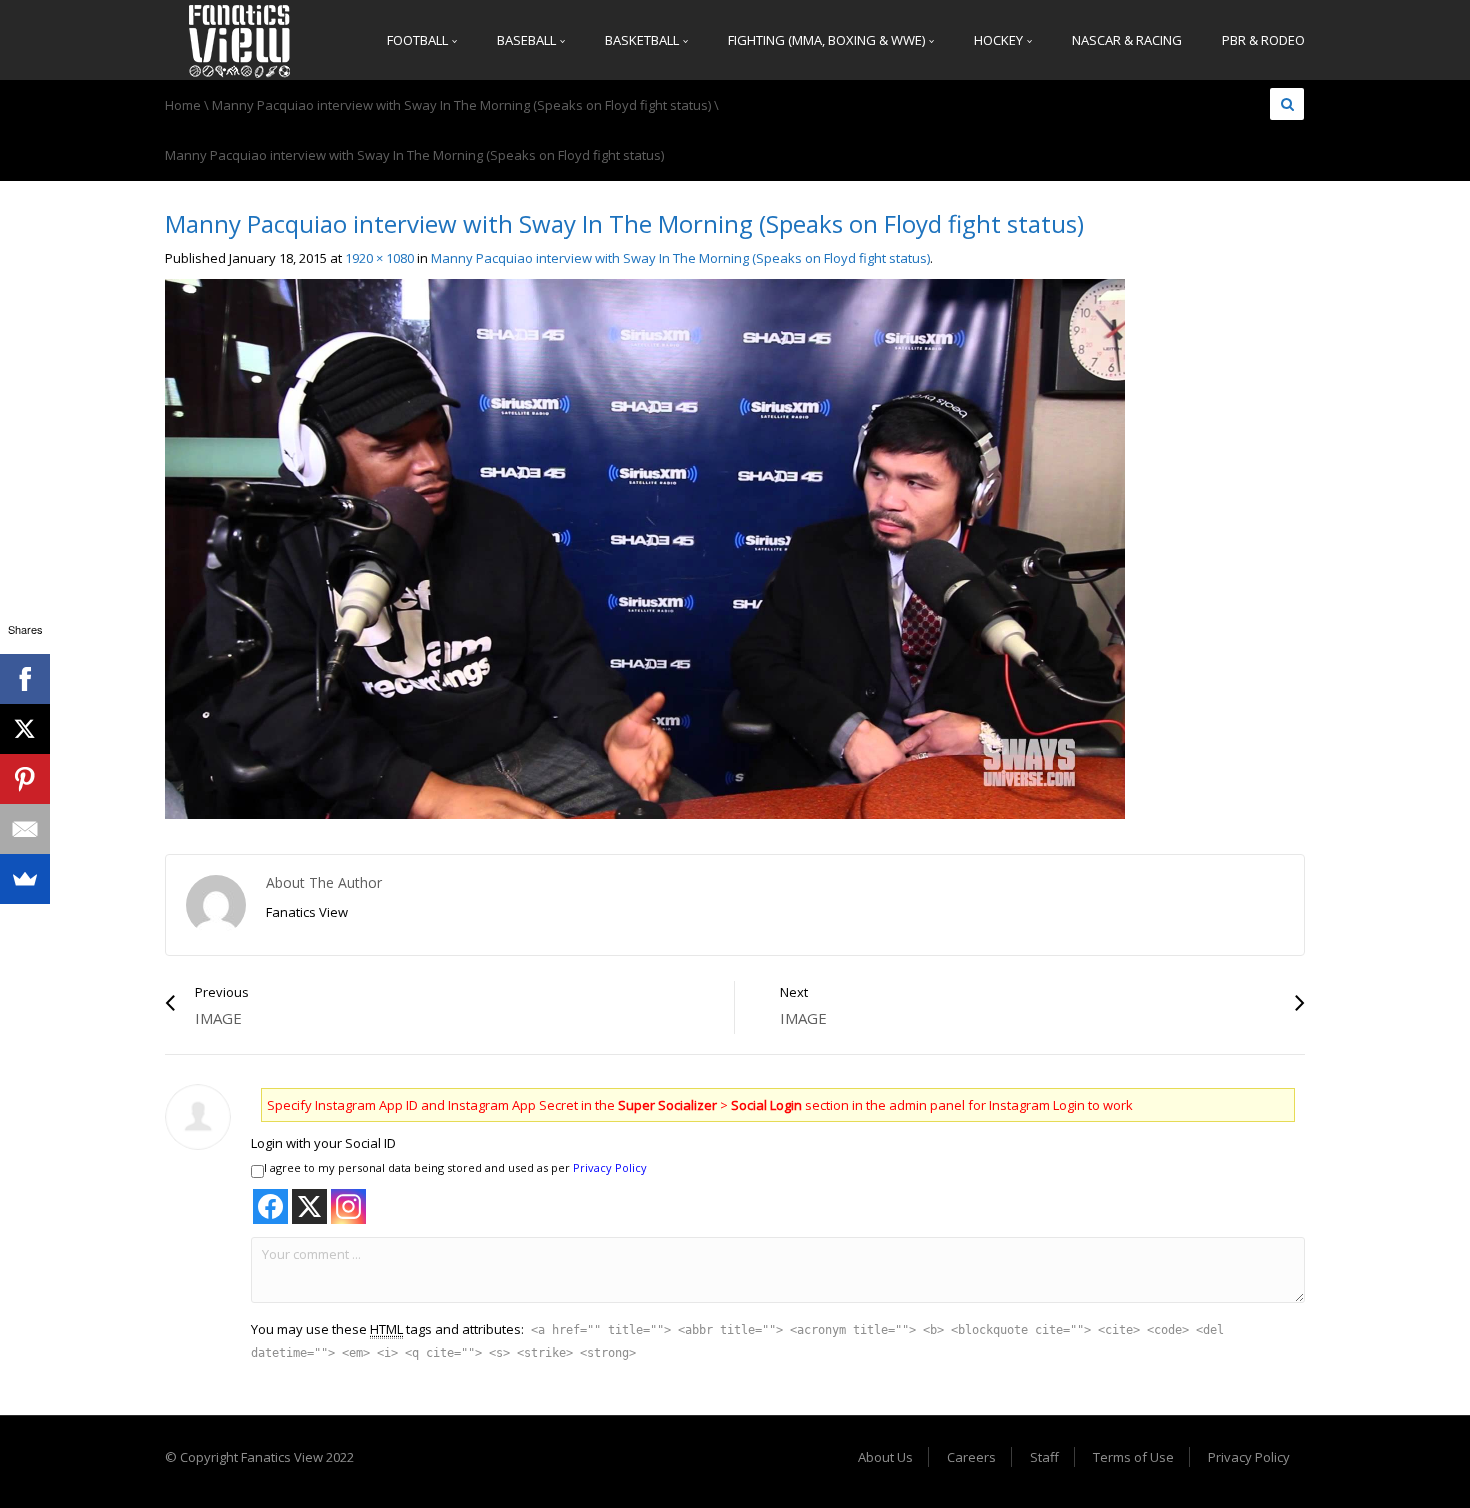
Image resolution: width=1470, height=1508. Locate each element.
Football (419, 40)
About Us (885, 1457)
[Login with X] (309, 1206)
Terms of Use (1133, 1457)
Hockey (1000, 40)
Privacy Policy (610, 1167)
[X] (25, 729)
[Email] (25, 829)
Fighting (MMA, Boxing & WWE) (828, 40)
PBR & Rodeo (1263, 40)
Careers (971, 1457)
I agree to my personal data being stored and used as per (455, 1167)
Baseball (528, 40)
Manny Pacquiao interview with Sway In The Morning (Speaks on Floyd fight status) (461, 105)
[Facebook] (25, 679)
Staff (1044, 1457)
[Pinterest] (25, 779)
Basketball (643, 40)
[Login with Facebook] (270, 1206)
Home (183, 105)
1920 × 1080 (379, 258)
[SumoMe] (25, 879)
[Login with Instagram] (348, 1206)
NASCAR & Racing (1127, 40)
